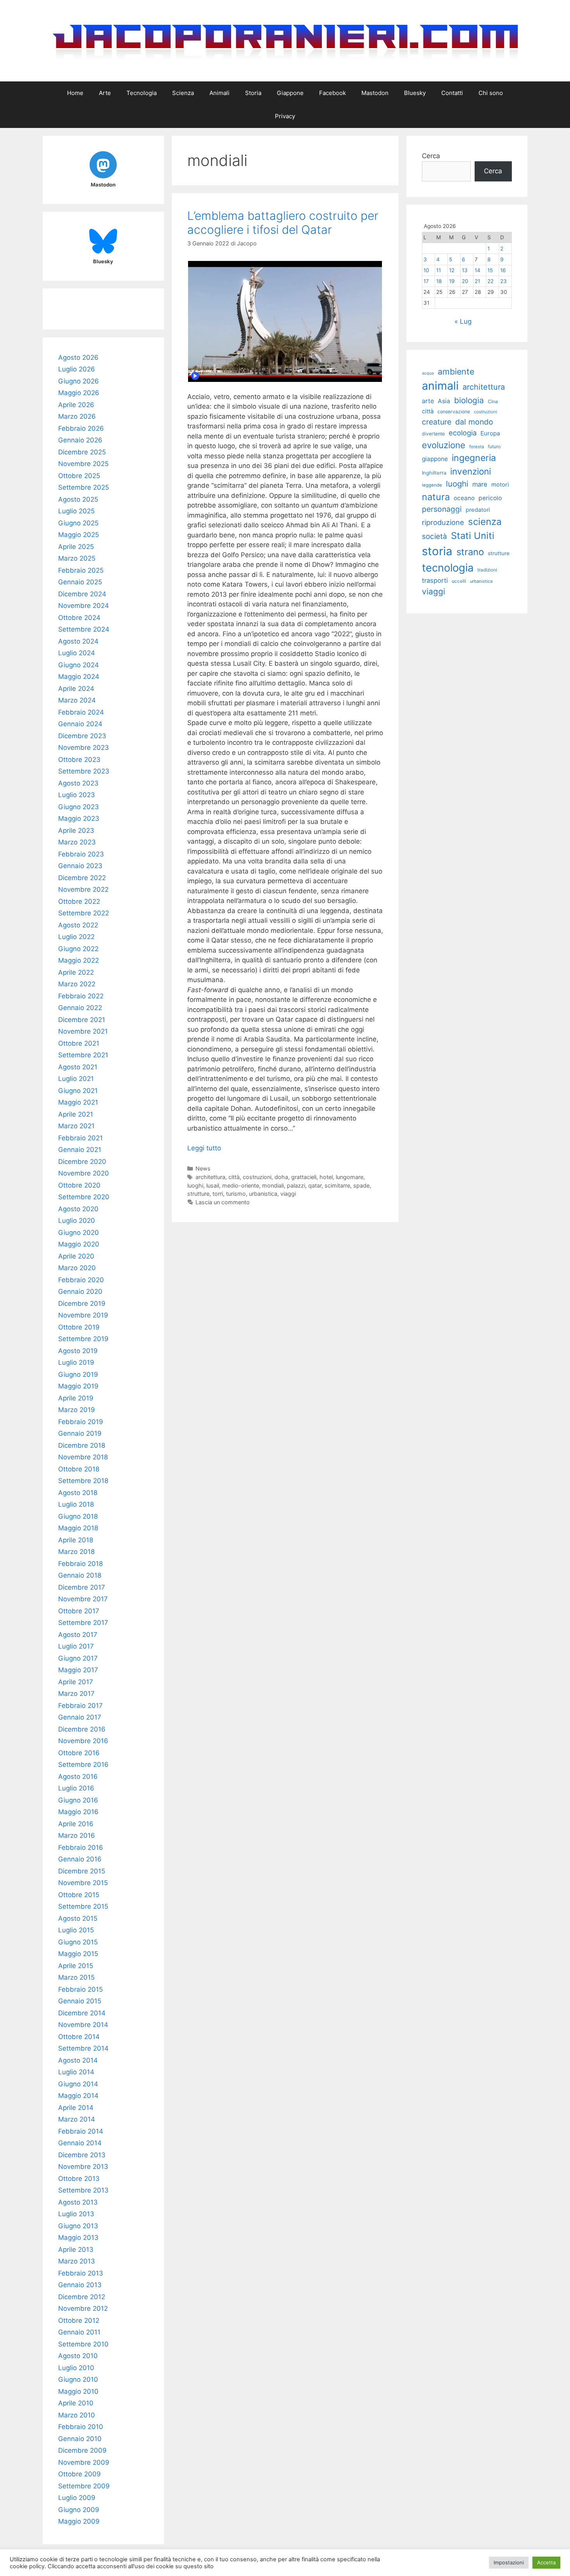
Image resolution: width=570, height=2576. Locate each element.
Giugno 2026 (79, 381)
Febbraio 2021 (80, 1138)
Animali (219, 93)
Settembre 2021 (83, 1055)
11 (439, 270)
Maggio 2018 (78, 1528)
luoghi (195, 1185)
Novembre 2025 (83, 464)
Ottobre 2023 (79, 760)
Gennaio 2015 (80, 2001)
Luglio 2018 (76, 1504)
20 (465, 281)
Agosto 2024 (78, 641)
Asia (444, 401)
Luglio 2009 (77, 2498)
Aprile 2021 (76, 1114)
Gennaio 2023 (80, 866)
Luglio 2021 (76, 1079)
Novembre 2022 (83, 889)
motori (500, 485)
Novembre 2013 (83, 2167)
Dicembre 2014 (82, 2013)
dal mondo (474, 422)
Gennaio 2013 (80, 2285)
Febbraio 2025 (81, 570)
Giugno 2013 (78, 2226)
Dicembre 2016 (82, 1729)
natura (436, 497)
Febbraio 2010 (81, 2427)
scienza (485, 522)
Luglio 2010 (76, 2368)
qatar (315, 1185)
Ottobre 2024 (79, 618)
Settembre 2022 (84, 913)
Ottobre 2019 (79, 1327)
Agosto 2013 (78, 2202)
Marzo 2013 (77, 2261)
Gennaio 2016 (80, 1859)
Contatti (452, 93)
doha (281, 1177)
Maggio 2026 (79, 393)
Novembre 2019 (83, 1315)
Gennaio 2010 (80, 2439)
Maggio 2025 (79, 535)
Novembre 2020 (84, 1173)
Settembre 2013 (83, 2190)
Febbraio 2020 (81, 1280)
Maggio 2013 (78, 2238)
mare (480, 484)
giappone (435, 459)
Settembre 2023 (84, 771)
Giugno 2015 (78, 1942)
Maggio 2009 (79, 2521)
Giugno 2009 (79, 2510)
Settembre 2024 (84, 629)
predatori (478, 510)
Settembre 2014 (83, 2048)
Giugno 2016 (78, 1800)
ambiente (456, 371)
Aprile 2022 (76, 972)
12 (452, 270)
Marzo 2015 (76, 1977)
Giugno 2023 (79, 807)
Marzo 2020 (77, 1268)
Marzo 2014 (77, 2119)
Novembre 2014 (83, 2025)
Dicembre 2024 (82, 594)
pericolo (490, 498)
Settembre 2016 (83, 1765)
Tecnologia (142, 93)
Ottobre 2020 (79, 1185)
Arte (105, 93)
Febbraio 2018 (80, 1564)
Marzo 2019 (77, 1410)
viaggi (288, 1194)
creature (437, 422)
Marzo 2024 (77, 700)
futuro (494, 446)
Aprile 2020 (76, 1256)
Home (75, 93)
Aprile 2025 (76, 547)
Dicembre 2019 (82, 1304)
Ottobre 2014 (79, 2037)
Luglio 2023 (77, 795)
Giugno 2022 (78, 949)
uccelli (459, 581)
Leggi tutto (204, 1148)
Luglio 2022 (76, 937)
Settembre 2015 (83, 1906)
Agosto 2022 (78, 925)
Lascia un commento (223, 1202)
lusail (213, 1185)
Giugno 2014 (78, 2084)
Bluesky (415, 93)
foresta (477, 447)
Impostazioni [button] (509, 2562)
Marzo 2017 (76, 1694)
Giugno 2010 (78, 2379)
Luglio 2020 (77, 1221)
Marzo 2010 (77, 2415)
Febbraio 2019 (81, 1422)
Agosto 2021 (78, 1067)
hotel (326, 1177)
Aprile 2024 (76, 689)
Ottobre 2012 (79, 2320)
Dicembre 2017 (82, 1587)
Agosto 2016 (78, 1777)
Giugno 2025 (78, 523)
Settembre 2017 (83, 1623)
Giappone (290, 93)
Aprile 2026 (76, 405)
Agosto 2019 (78, 1351)
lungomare (350, 1177)
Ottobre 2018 (79, 1469)
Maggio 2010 (78, 2391)
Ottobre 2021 (79, 1043)
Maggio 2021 (78, 1102)
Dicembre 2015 (82, 1871)
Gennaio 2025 (80, 582)
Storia (253, 93)
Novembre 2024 (84, 606)
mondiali (273, 1185)
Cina (493, 401)
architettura (210, 1177)
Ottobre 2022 (79, 901)
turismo (236, 1194)
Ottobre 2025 (79, 476)
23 (503, 281)
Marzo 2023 (77, 842)
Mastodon (375, 93)
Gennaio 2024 (80, 724)
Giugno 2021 (78, 1091)
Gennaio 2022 (80, 1008)
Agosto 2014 (78, 2060)
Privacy (285, 116)
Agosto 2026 (78, 357)
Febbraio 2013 (81, 2273)
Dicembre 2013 (82, 2155)
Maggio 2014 (78, 2096)
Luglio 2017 (76, 1646)
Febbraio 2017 (80, 1706)
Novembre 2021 (83, 1031)
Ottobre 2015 (79, 1895)
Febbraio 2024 (81, 712)
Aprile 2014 (76, 2108)
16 (503, 270)
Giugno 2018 (78, 1516)
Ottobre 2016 (79, 1753)
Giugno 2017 (78, 1658)
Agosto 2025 (78, 499)
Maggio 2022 (79, 960)
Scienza (183, 93)
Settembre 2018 (83, 1481)
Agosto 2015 (78, 1918)
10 (426, 270)
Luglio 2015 (76, 1930)
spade (361, 1185)
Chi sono (491, 93)
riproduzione (443, 522)
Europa (490, 433)
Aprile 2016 (76, 1824)
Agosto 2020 (78, 1209)
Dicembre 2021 (82, 1020)
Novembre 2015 (83, 1883)
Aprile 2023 (76, 830)
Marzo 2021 (76, 1126)
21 (477, 281)
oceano (464, 498)
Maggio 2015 (78, 1954)
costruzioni (257, 1177)
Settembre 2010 (83, 2344)
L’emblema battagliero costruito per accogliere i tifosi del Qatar (283, 223)
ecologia (463, 433)
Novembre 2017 (83, 1599)
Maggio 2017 (78, 1670)
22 (491, 281)
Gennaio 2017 (80, 1717)
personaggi (442, 509)
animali (440, 386)
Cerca (431, 156)
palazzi (296, 1185)
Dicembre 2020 (82, 1162)
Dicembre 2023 (82, 736)
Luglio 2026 (77, 369)
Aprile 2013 (76, 2250)
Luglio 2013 (76, 2214)
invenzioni (471, 471)
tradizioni (487, 570)
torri (218, 1194)
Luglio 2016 (76, 1788)
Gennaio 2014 (80, 2143)
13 (465, 270)
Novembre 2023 (84, 748)
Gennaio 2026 (80, 440)
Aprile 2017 (76, 1682)
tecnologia (448, 568)
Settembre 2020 (84, 1197)
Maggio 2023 (79, 818)
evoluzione (444, 445)
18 (439, 281)
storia (437, 551)
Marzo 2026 (77, 416)
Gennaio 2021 (80, 1150)
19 (452, 281)
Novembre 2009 (84, 2462)
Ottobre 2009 (79, 2474)
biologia (469, 400)
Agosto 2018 (78, 1493)
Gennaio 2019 (80, 1433)
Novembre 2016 (83, 1741)
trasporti (435, 580)
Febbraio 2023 (81, 854)
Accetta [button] (546, 2562)
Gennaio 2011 (79, 2332)
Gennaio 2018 (80, 1575)
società (434, 536)
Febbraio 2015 (80, 1989)
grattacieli (304, 1177)
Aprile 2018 (76, 1540)
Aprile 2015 (76, 1966)
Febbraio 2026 (81, 428)
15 (490, 270)
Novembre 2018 (83, 1457)
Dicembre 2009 (82, 2450)
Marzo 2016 (77, 1835)
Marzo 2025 (77, 558)
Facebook (332, 93)
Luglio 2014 (76, 2072)
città (234, 1177)
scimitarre (337, 1185)
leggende (432, 485)
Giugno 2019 (78, 1374)
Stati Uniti (473, 536)
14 (478, 270)
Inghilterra (434, 473)
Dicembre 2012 (82, 2297)
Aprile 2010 (76, 2403)
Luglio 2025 (76, 511)
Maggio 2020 (79, 1244)
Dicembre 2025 (82, 452)
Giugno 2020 (79, 1233)
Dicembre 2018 (82, 1445)
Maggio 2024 (79, 677)
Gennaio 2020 (80, 1291)
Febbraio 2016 (81, 1847)
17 (426, 281)
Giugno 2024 (79, 665)
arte (428, 401)
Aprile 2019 (76, 1398)
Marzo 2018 (76, 1552)
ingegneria (474, 458)
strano (470, 552)
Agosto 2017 (78, 1635)
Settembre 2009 (84, 2486)
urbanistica (263, 1194)
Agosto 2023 (78, 783)
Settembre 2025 (84, 487)
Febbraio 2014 (81, 2131)
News (203, 1168)
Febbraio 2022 (81, 996)
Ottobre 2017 (79, 1611)
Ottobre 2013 (79, 2179)
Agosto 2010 (78, 2356)
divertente (433, 434)
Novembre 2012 (83, 2308)
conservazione (454, 412)
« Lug (463, 321)
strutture (198, 1194)
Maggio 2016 (78, 1812)
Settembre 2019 (83, 1339)
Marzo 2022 (77, 984)
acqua (428, 373)
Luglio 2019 (76, 1362)
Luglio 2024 (77, 653)
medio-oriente (241, 1185)
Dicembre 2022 (82, 878)
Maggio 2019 (78, 1386)
